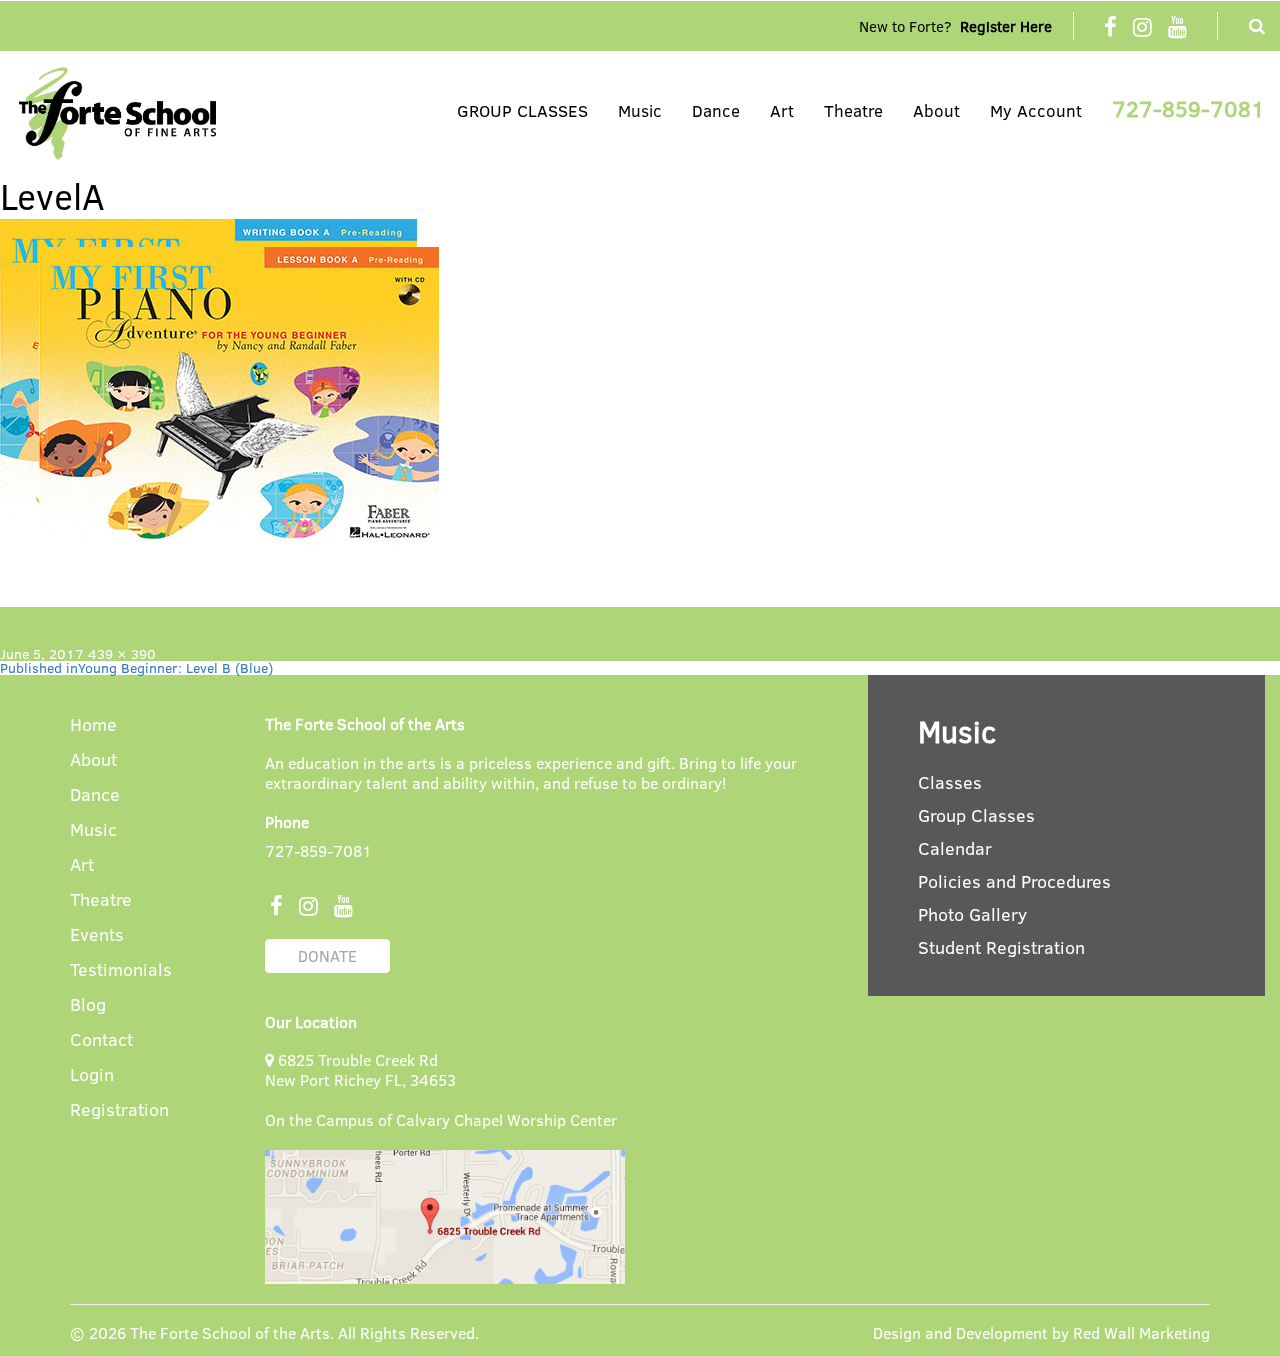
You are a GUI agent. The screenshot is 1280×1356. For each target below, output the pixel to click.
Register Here (1006, 26)
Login (92, 1075)
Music (640, 110)
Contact (101, 1040)
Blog (88, 1005)
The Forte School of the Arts (230, 1332)
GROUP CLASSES (522, 110)
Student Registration (1001, 947)
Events (97, 935)
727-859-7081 (1188, 108)
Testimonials (121, 970)
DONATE (327, 955)
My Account (1036, 110)
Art (782, 110)
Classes (950, 782)
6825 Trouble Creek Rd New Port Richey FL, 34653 (360, 1069)
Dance (716, 110)
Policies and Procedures (1014, 881)
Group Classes (976, 815)
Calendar (955, 848)
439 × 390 (122, 653)
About (936, 110)
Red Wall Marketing (1141, 1332)
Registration (119, 1110)
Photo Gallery (972, 914)
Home (93, 725)
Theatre (853, 110)
